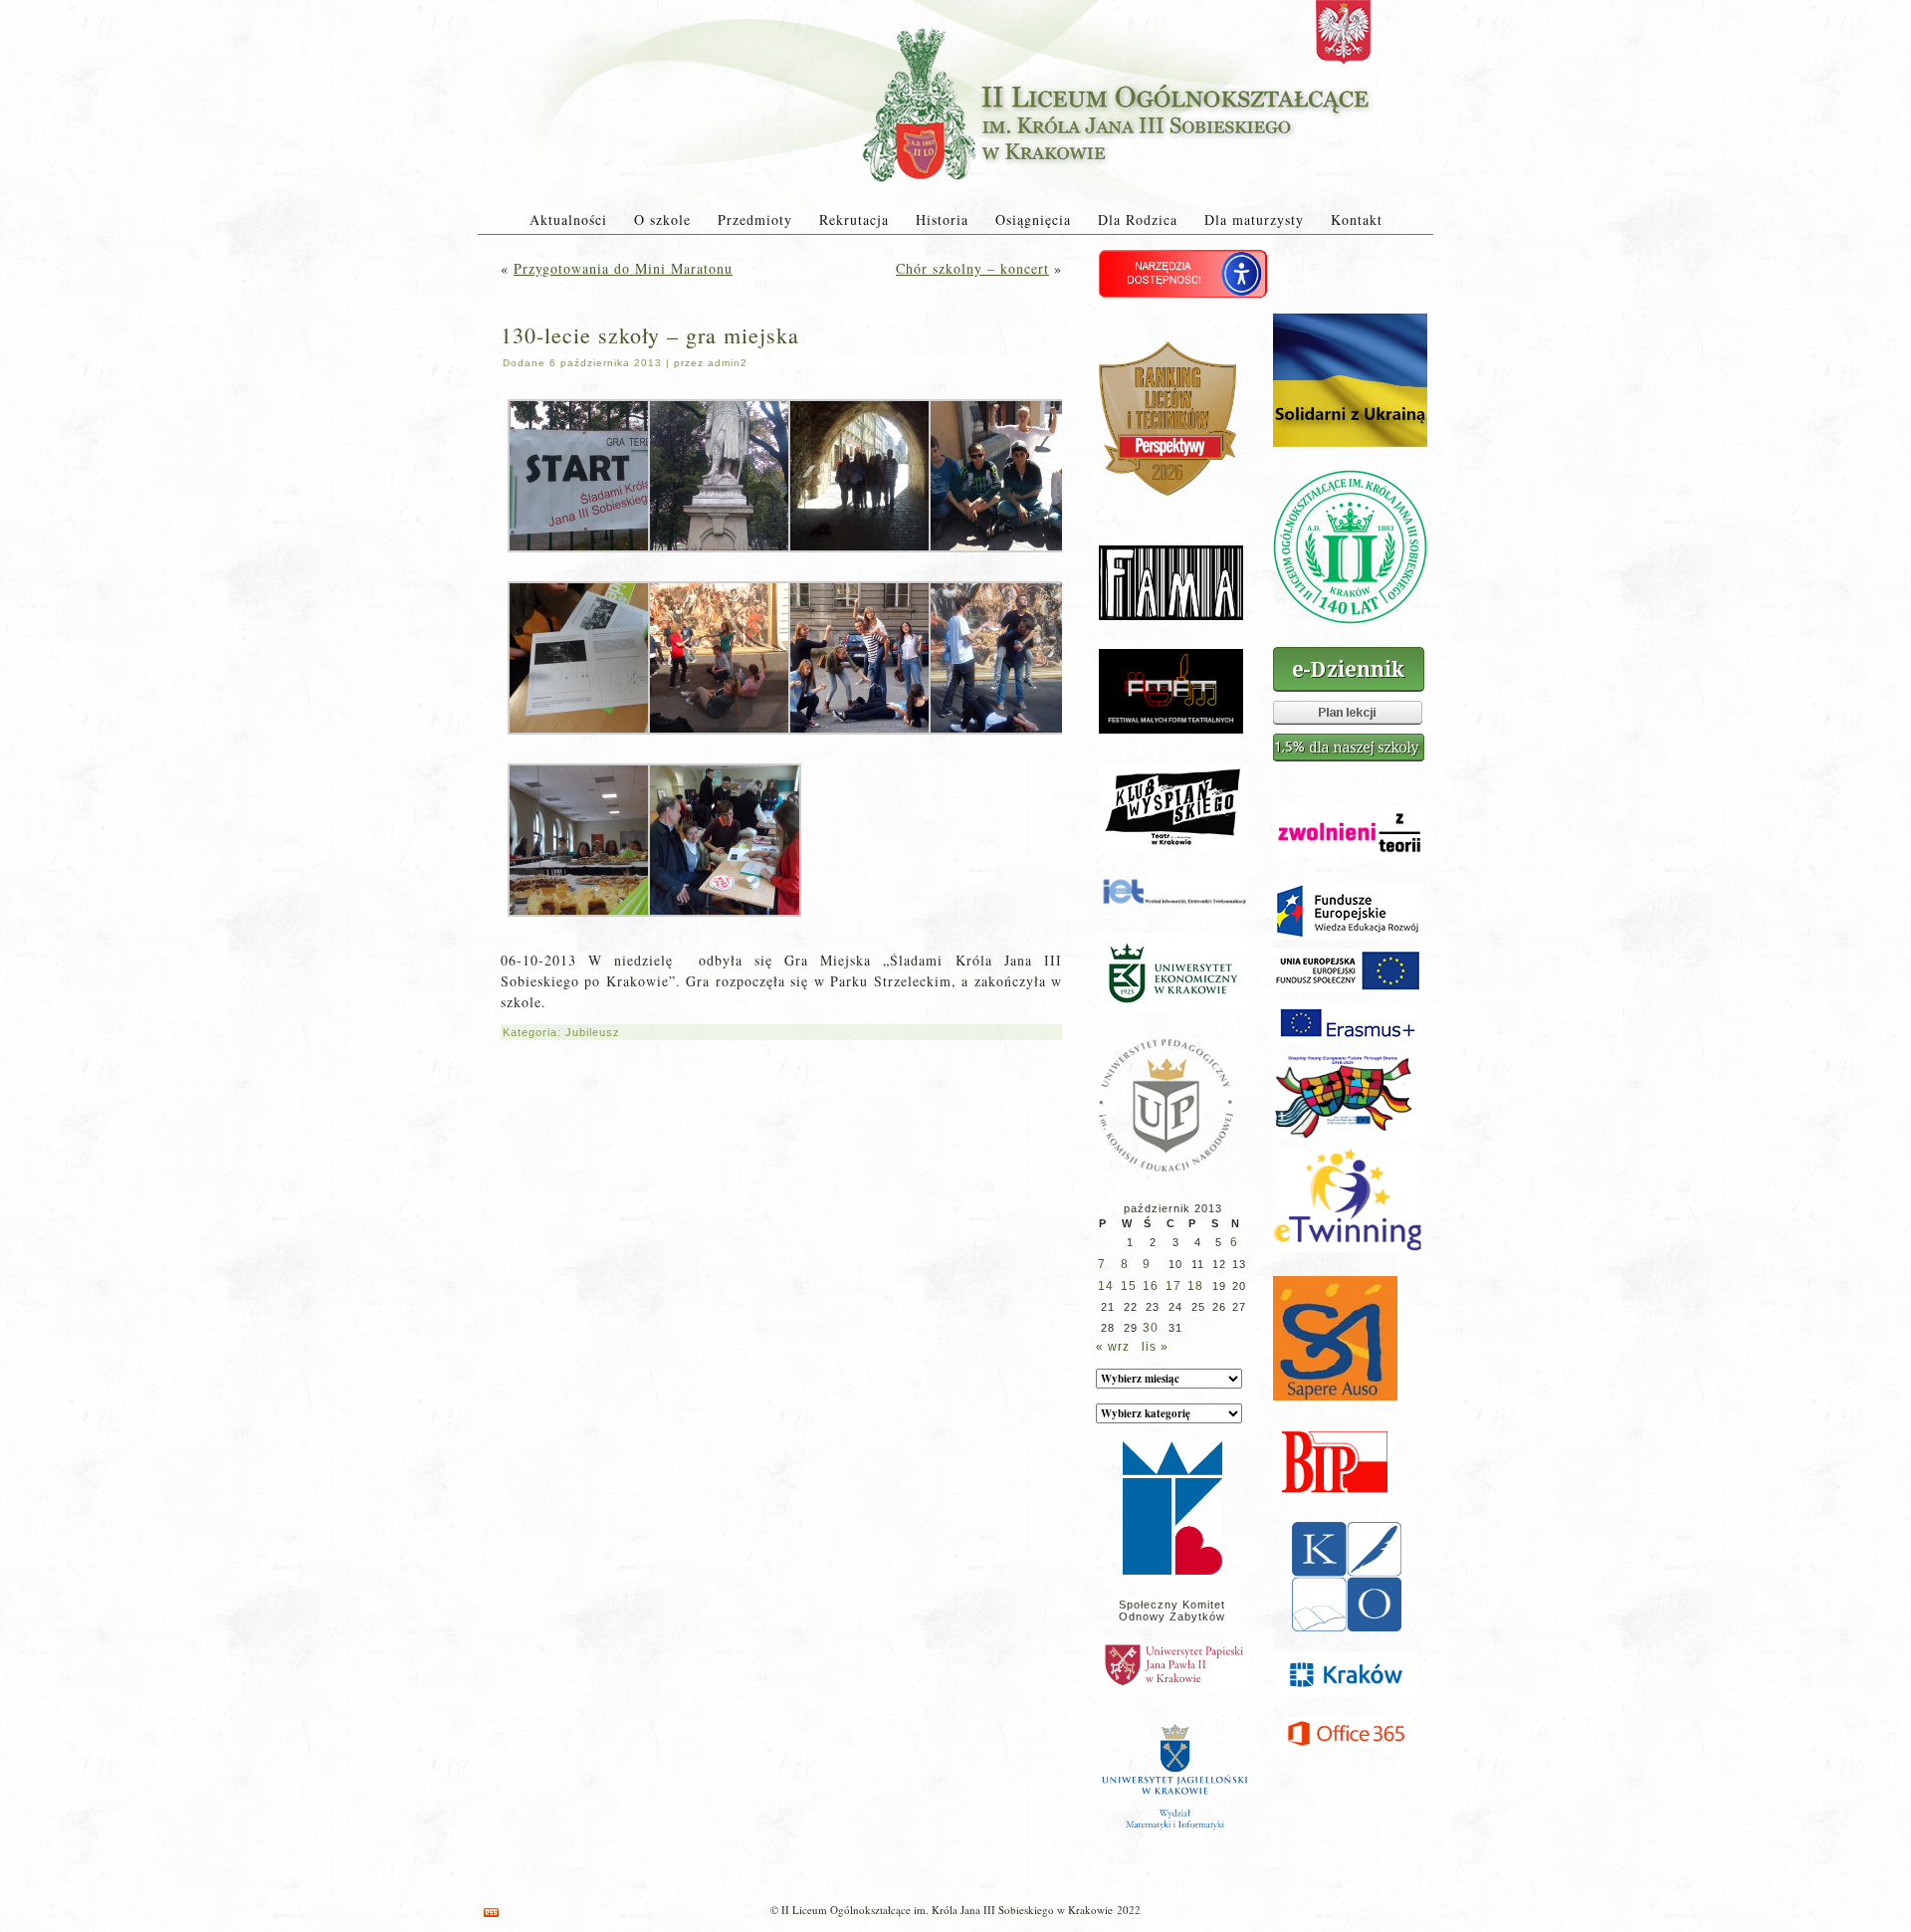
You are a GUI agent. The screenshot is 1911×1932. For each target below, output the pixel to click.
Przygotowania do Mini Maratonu (623, 268)
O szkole (662, 219)
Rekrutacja (854, 219)
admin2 (728, 363)
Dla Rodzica (1138, 219)
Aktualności (568, 219)
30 (1151, 1328)
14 (1106, 1286)
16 (1151, 1286)
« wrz (1113, 1347)
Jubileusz (593, 1032)
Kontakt (1357, 219)
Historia (942, 219)
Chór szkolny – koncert (972, 268)
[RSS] (491, 1913)
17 (1173, 1286)
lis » (1155, 1347)
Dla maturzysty (1254, 219)
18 (1195, 1286)
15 (1129, 1286)
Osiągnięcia (1033, 219)
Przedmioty (755, 219)
